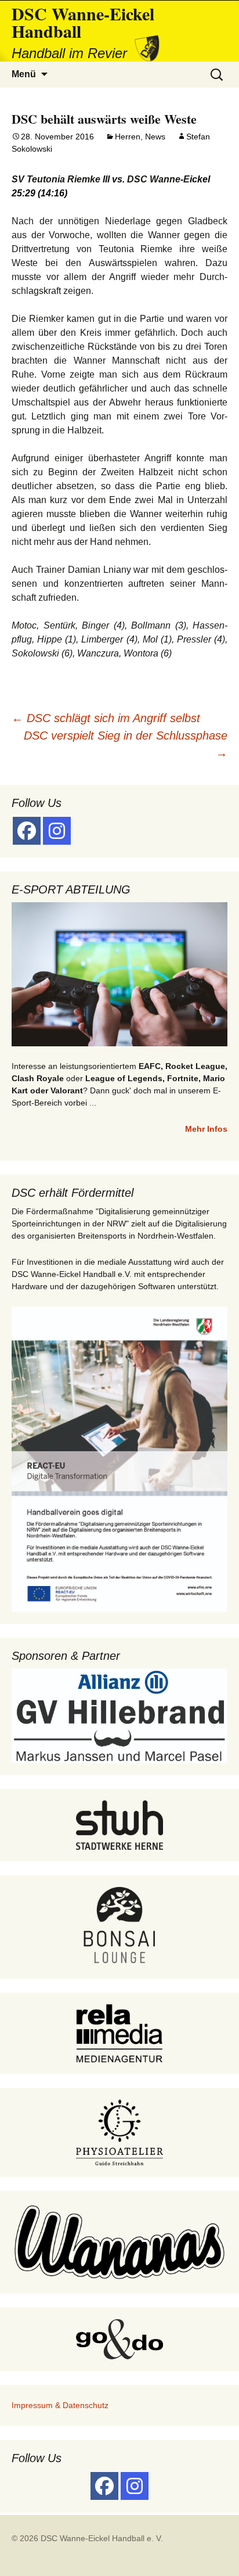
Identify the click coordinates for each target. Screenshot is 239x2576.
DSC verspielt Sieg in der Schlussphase (126, 744)
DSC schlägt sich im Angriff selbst (106, 718)
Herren (128, 137)
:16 (58, 193)
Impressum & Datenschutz (60, 2405)
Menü (24, 74)
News (155, 137)
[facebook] (27, 831)
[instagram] (57, 831)
